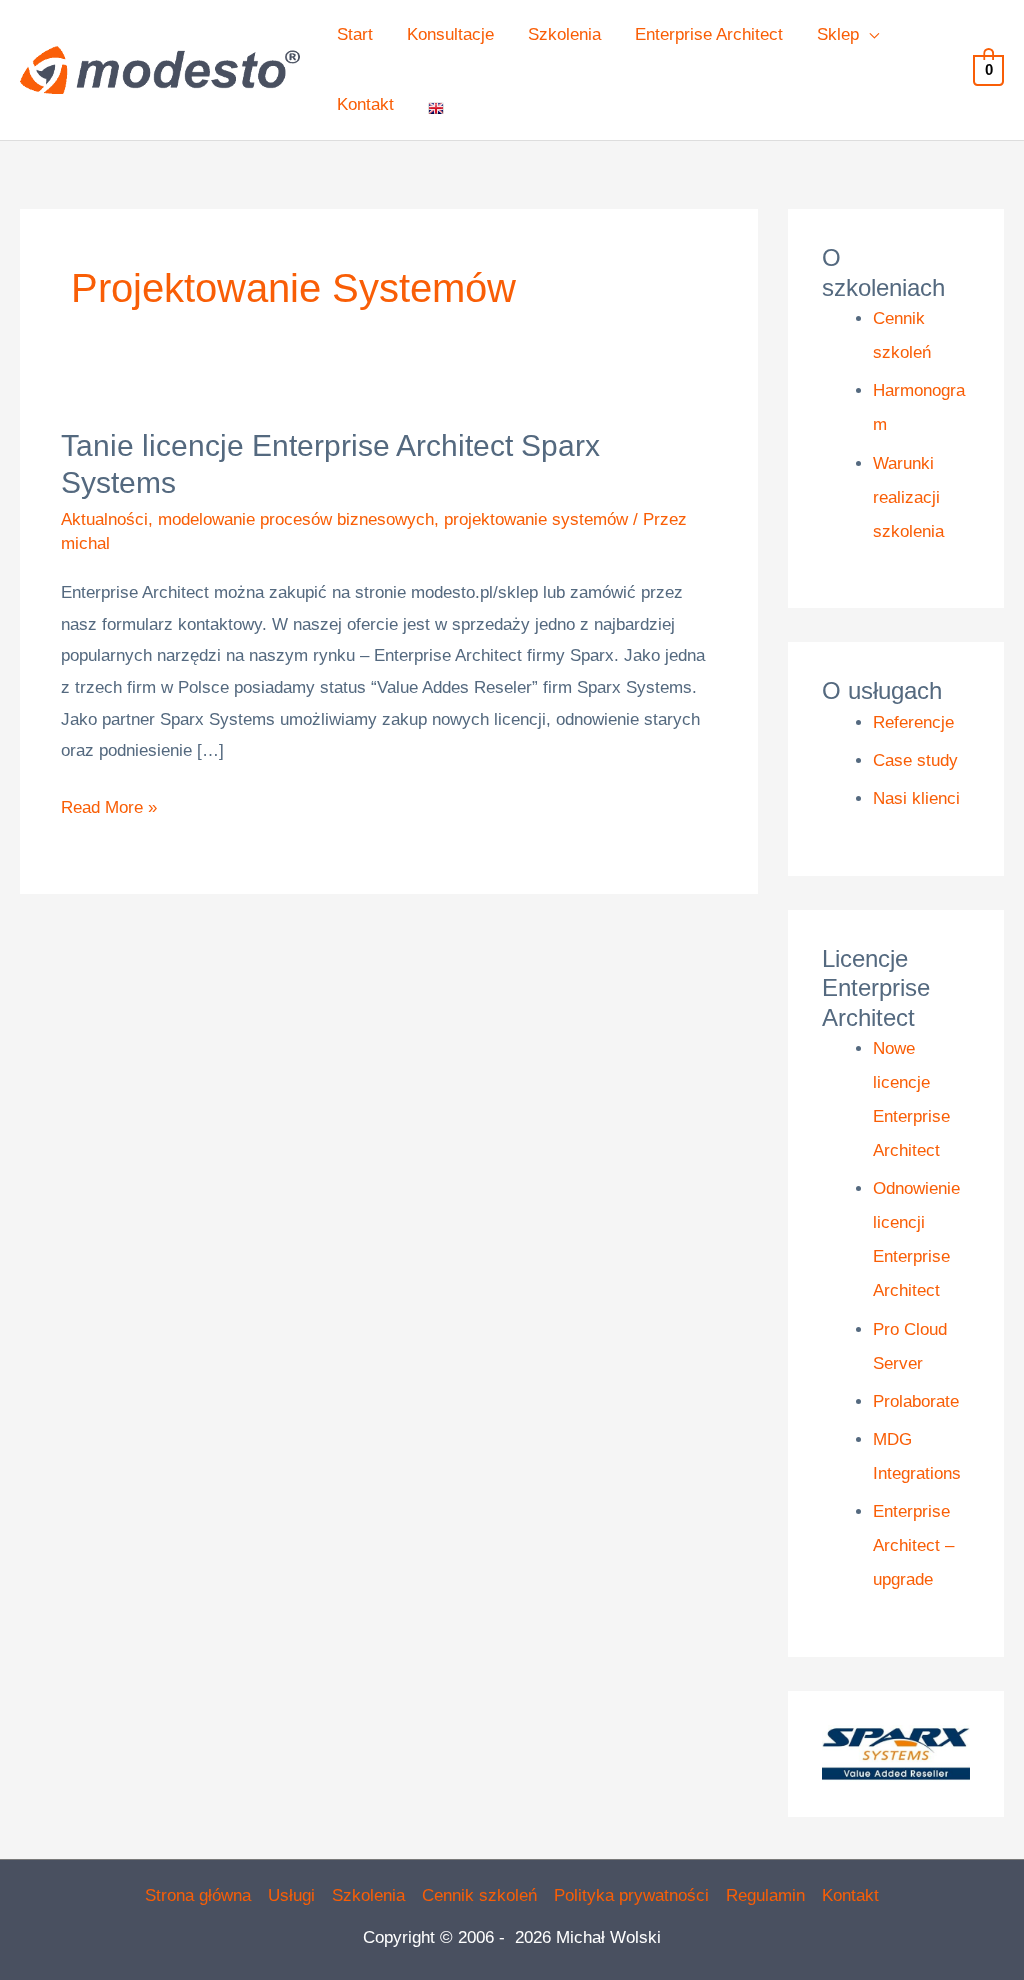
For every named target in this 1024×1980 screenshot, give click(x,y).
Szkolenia (368, 1895)
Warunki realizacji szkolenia (908, 497)
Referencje (913, 722)
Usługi (291, 1895)
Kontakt (850, 1895)
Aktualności (104, 519)
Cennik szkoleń (479, 1895)
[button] (869, 35)
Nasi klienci (916, 798)
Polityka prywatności (631, 1895)
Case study (915, 760)
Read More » (109, 804)
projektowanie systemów (536, 519)
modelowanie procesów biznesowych (296, 519)
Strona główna (198, 1895)
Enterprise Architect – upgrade (913, 1545)
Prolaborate (916, 1401)
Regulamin (765, 1895)
